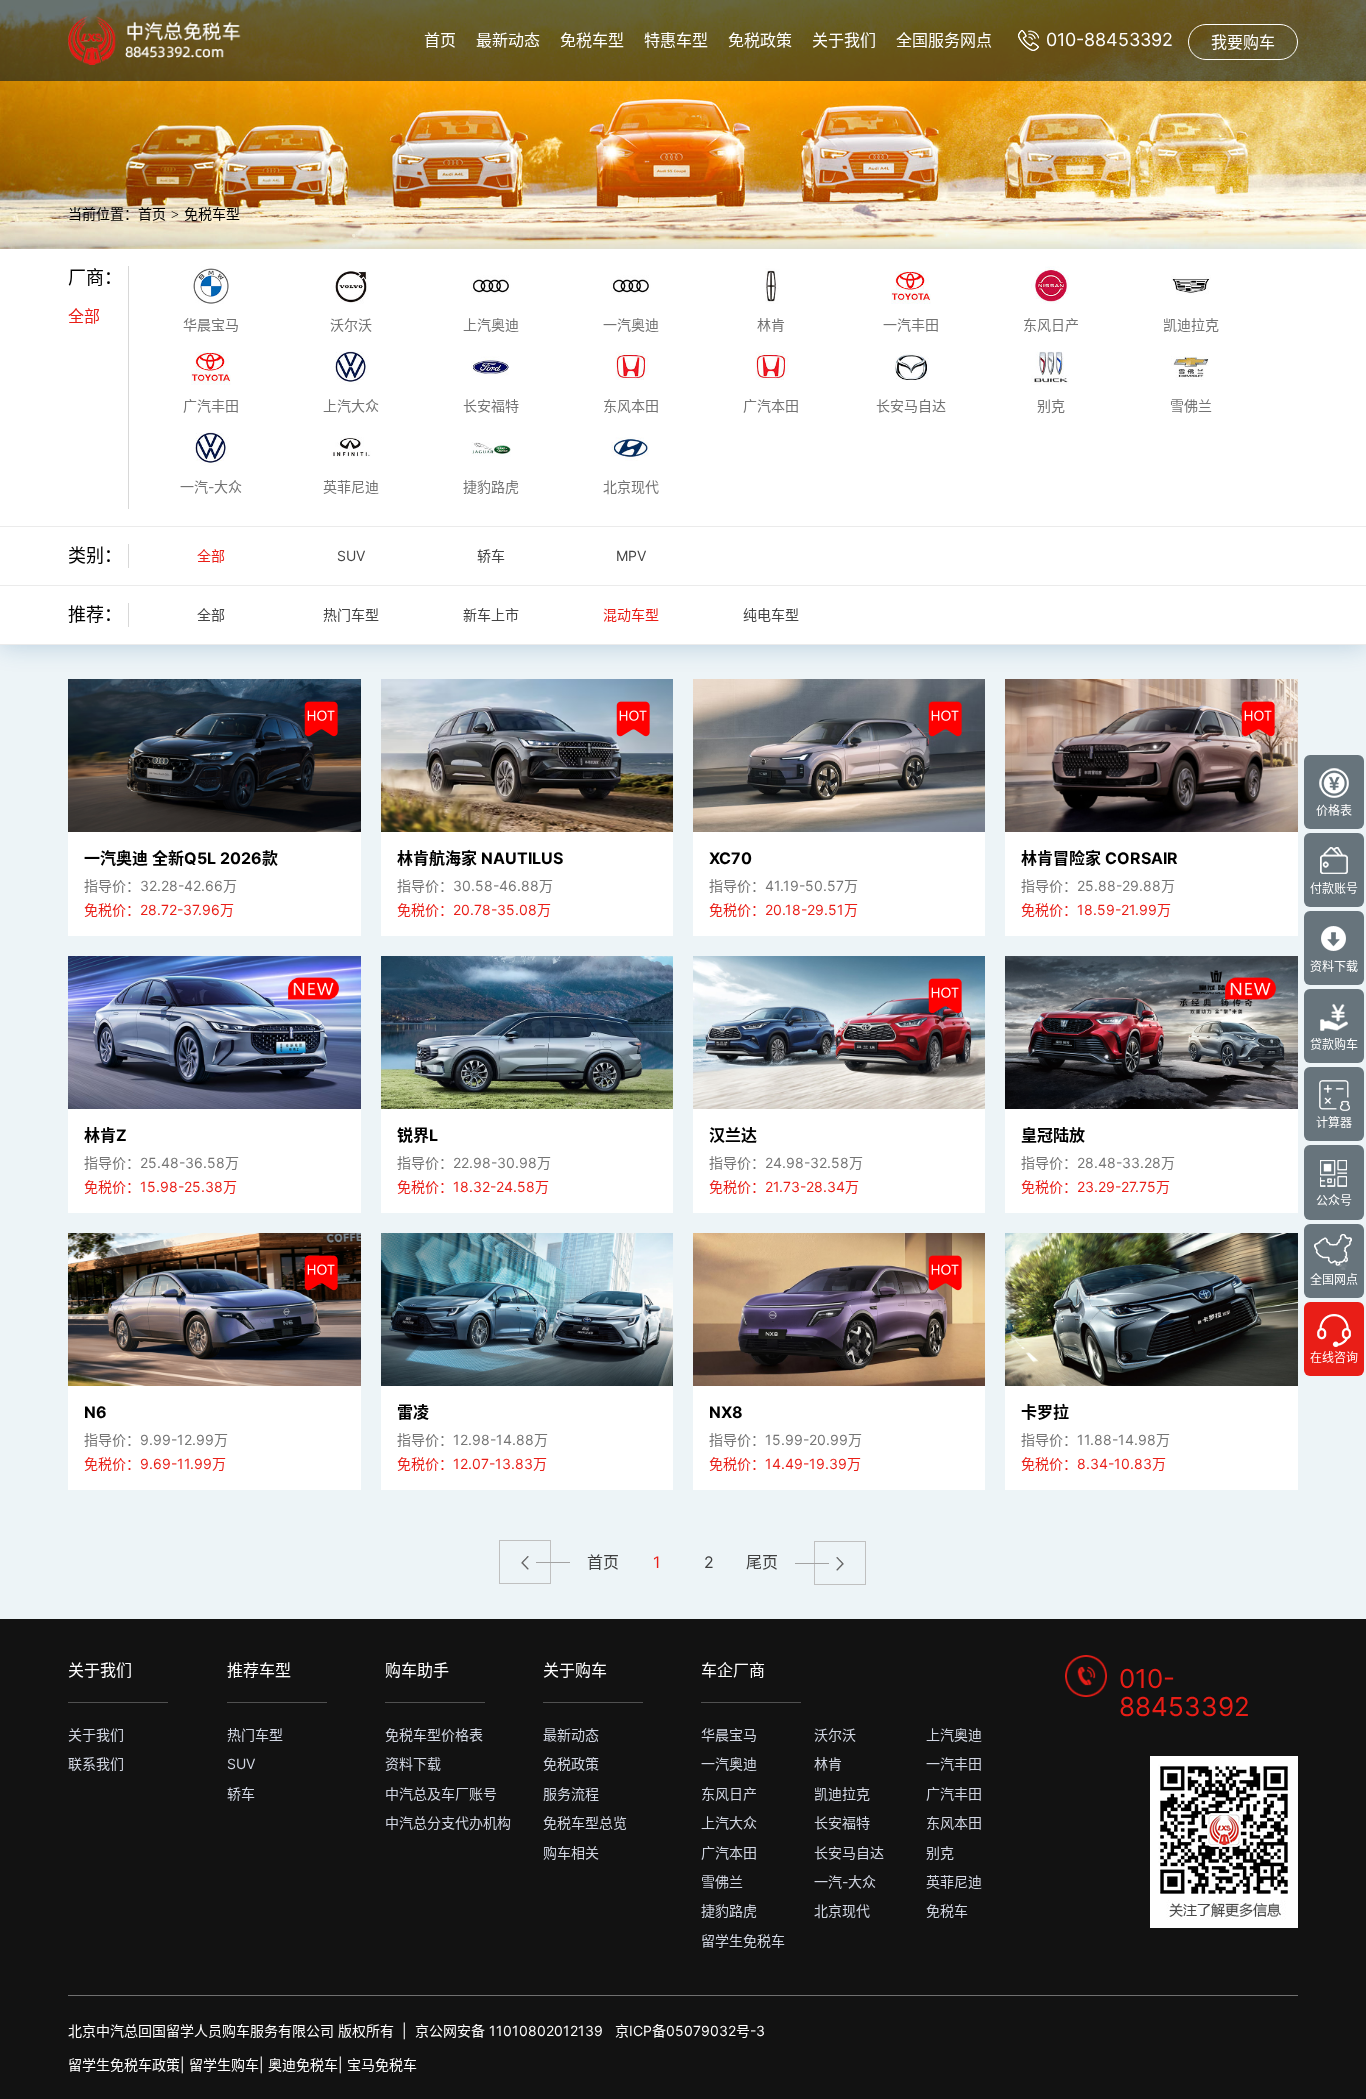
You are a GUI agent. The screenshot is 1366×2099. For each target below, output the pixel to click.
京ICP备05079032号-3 (690, 2030)
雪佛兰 (722, 1881)
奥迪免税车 (303, 2064)
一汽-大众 (845, 1881)
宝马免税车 (382, 2064)
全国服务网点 (944, 40)
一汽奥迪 (729, 1763)
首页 (440, 40)
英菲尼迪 (954, 1881)
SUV (351, 555)
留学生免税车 (743, 1940)
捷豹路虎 (729, 1910)
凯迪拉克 (842, 1793)
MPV (631, 555)
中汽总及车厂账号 (441, 1793)
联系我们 (96, 1763)
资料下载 (413, 1763)
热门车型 (351, 614)
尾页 (762, 1562)
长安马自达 (849, 1852)
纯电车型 (771, 614)
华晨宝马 (729, 1734)
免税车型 (592, 40)
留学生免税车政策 (124, 2064)
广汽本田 (729, 1852)
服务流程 (571, 1793)
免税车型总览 (585, 1822)
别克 (940, 1852)
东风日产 (729, 1793)
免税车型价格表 (434, 1734)
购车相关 (571, 1852)
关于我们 (844, 40)
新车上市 (491, 614)
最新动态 (508, 40)
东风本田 (954, 1822)
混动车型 (631, 614)
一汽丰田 (954, 1763)
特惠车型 (676, 40)
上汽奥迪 (954, 1734)
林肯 (828, 1763)
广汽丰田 (954, 1793)
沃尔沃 (835, 1734)
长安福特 (842, 1822)
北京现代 (842, 1910)
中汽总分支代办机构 (448, 1822)
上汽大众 (729, 1822)
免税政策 (760, 40)
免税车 (947, 1910)
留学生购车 (224, 2064)
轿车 (491, 555)
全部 (84, 316)
